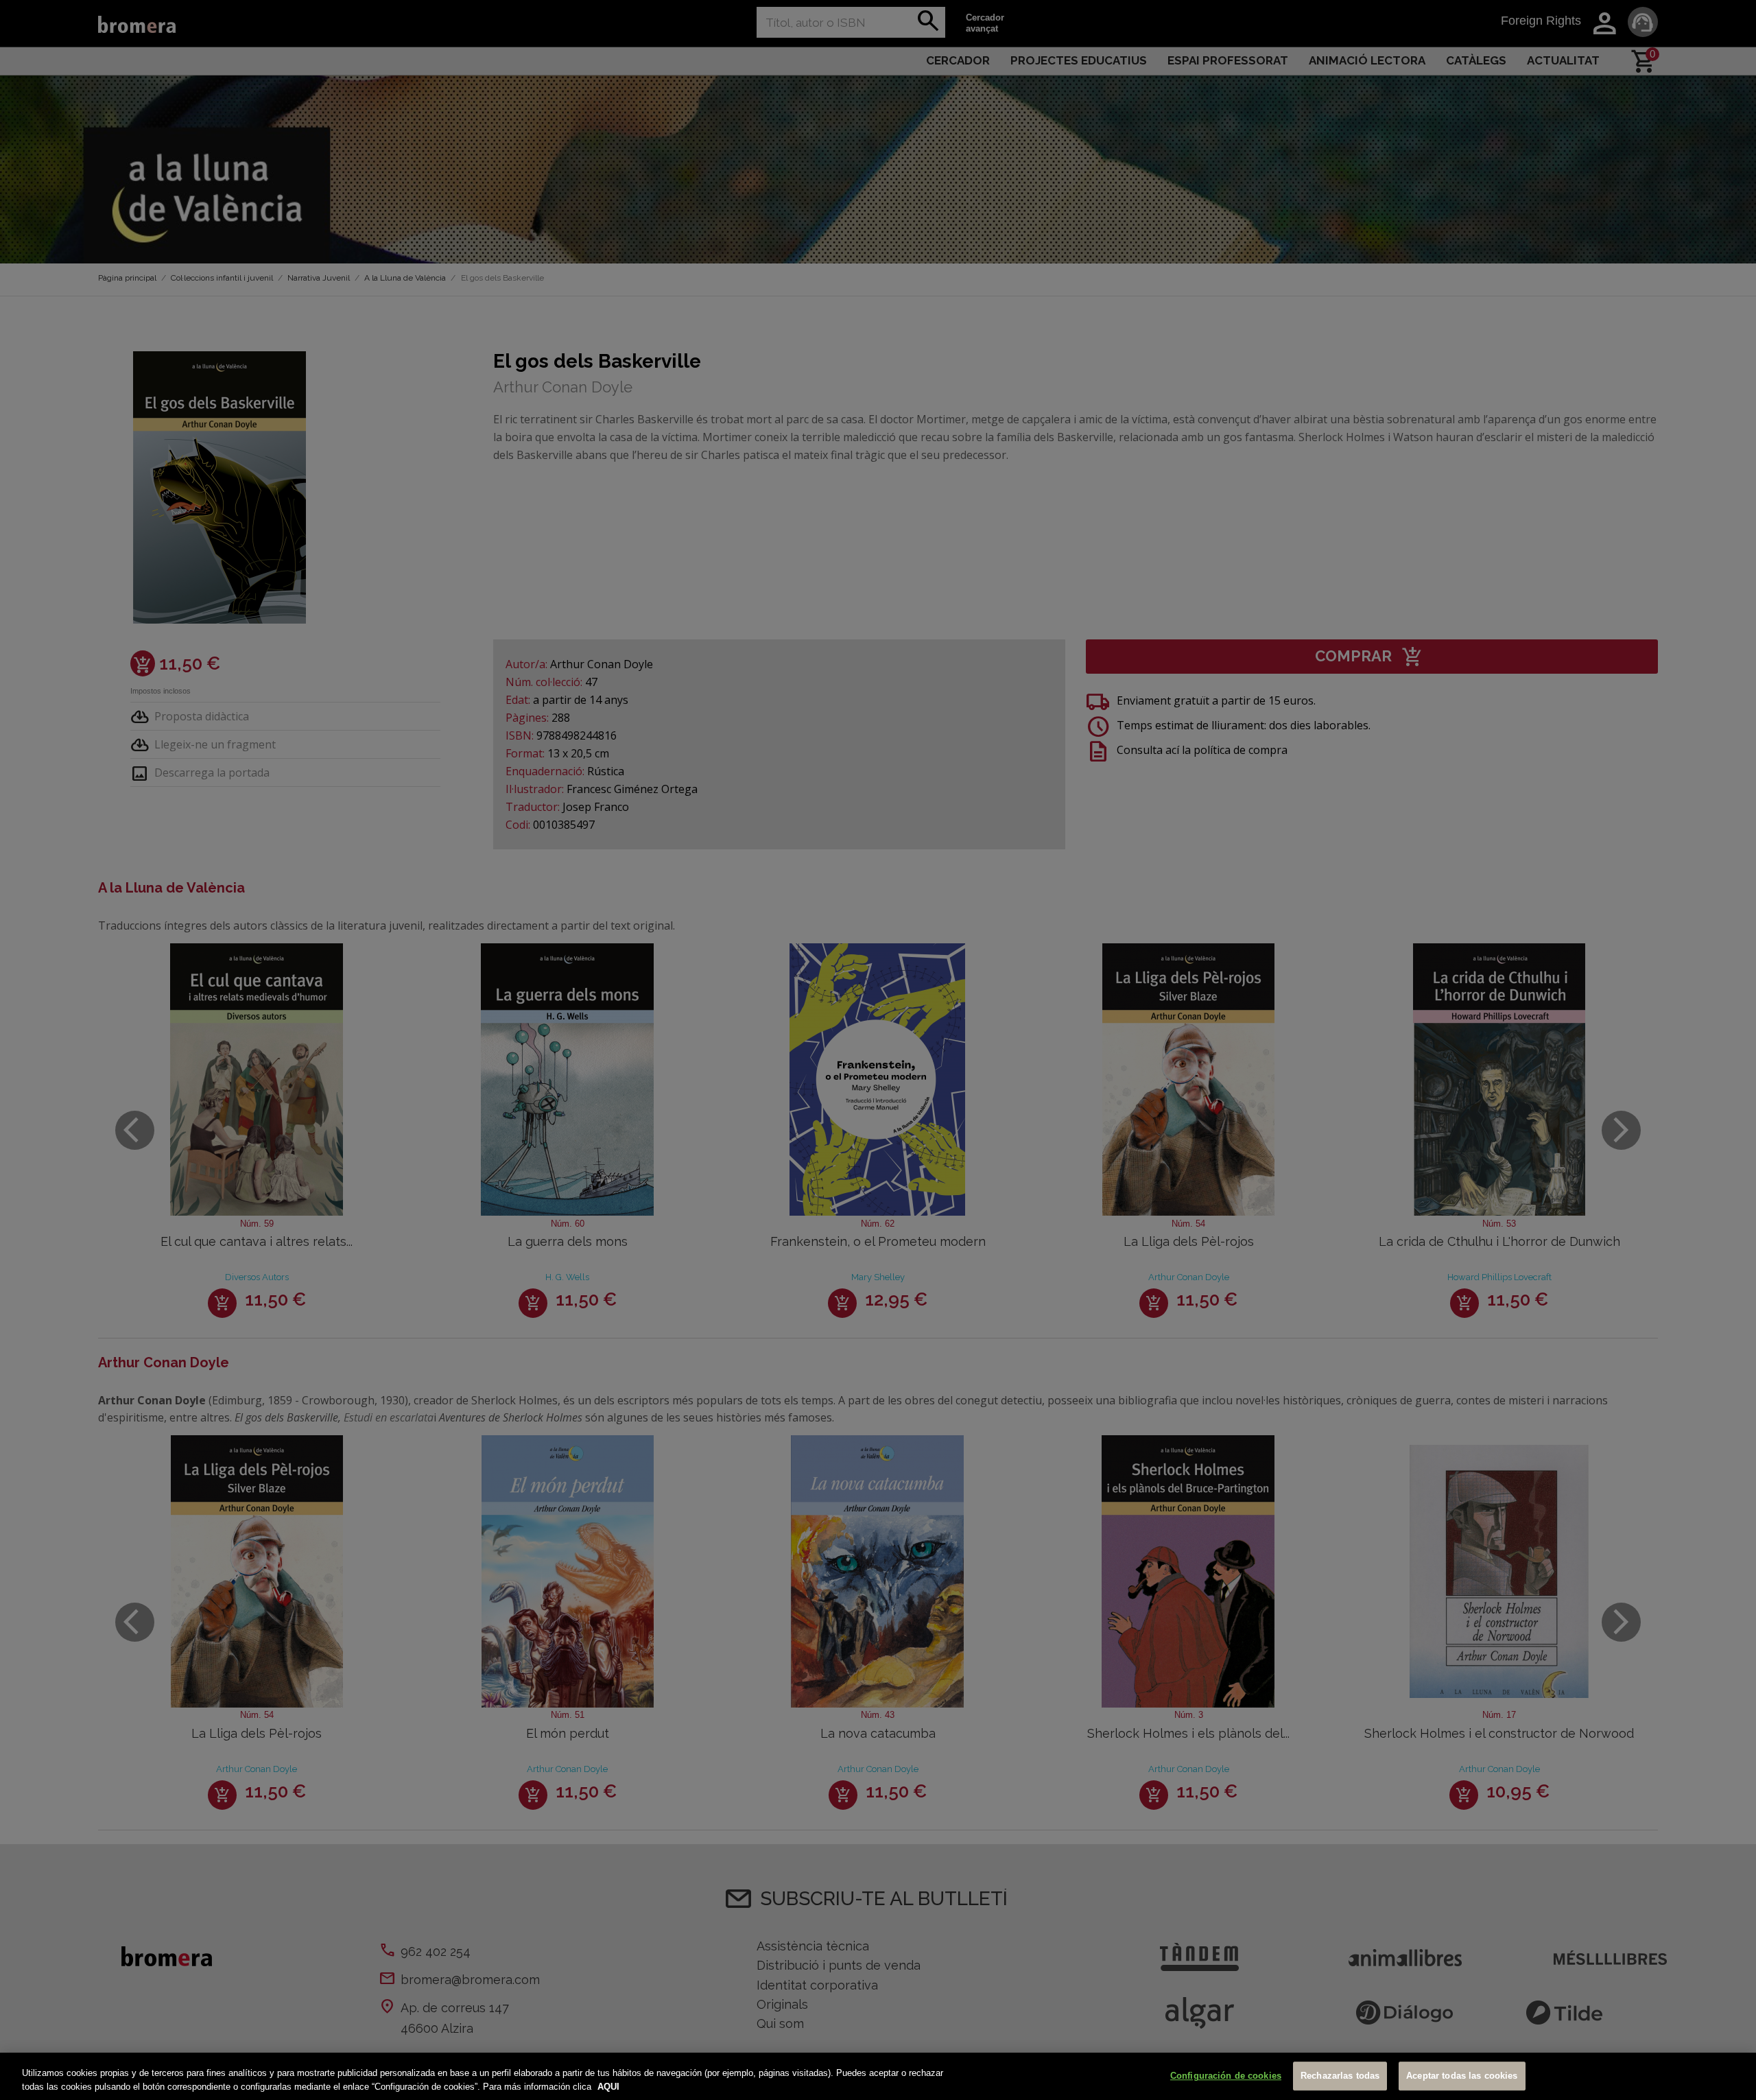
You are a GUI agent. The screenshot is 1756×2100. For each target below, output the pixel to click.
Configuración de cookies (1226, 2076)
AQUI (608, 2086)
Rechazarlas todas (1340, 2076)
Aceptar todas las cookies (1462, 2076)
